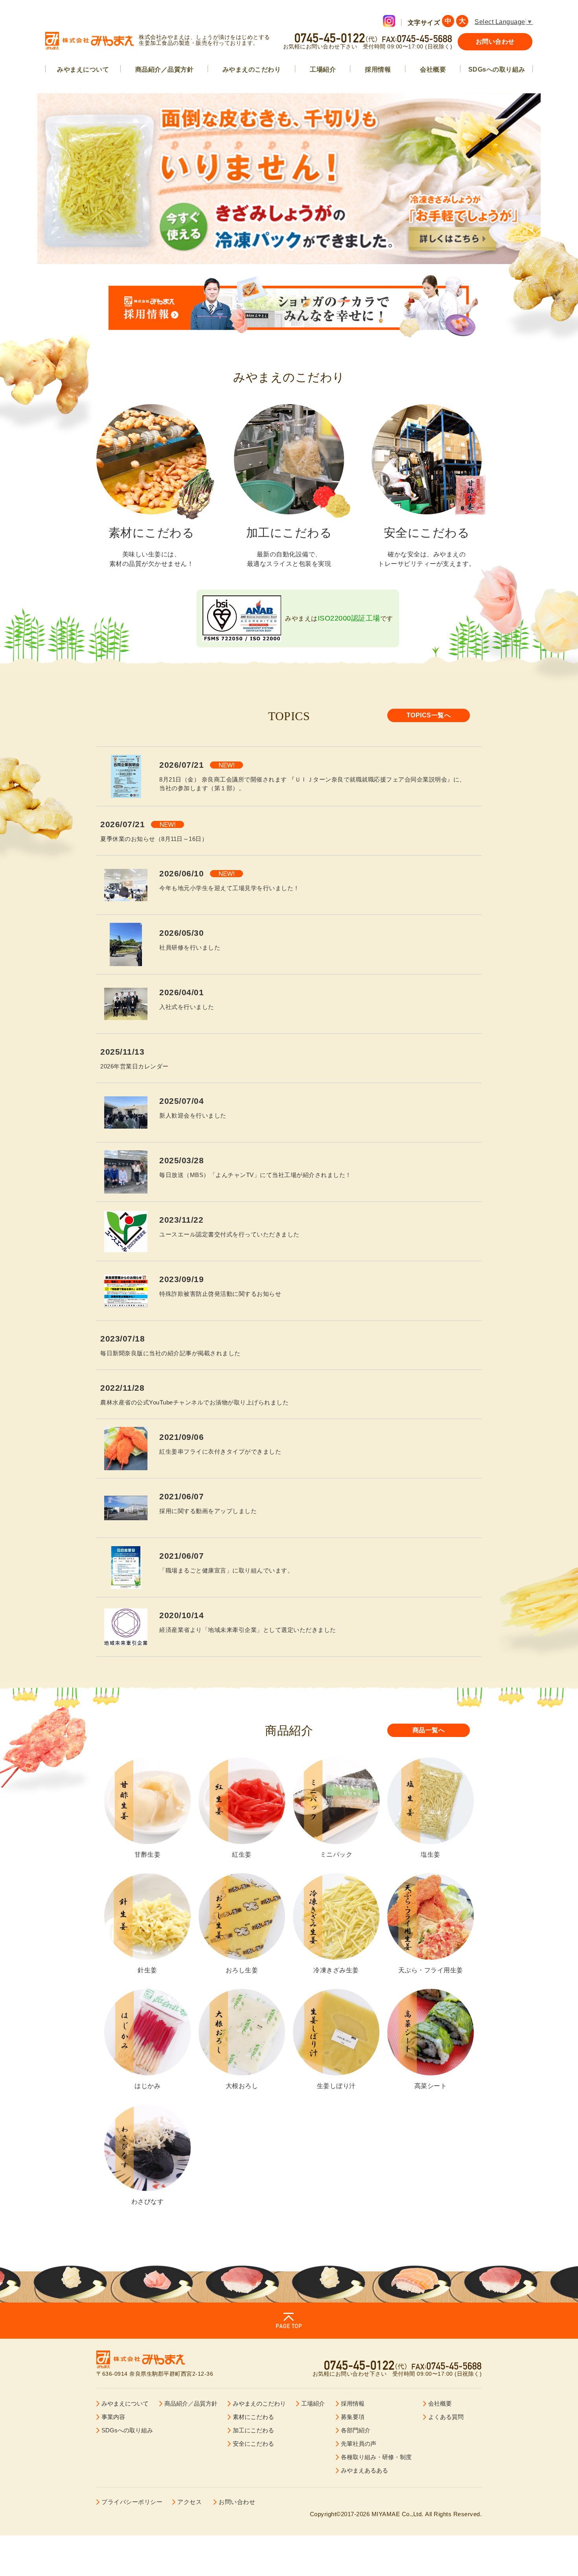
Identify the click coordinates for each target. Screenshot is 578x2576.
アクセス (190, 2502)
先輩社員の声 (359, 2444)
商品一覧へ (429, 1730)
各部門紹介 (356, 2430)
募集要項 (353, 2417)
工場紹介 (323, 69)
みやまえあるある (364, 2470)
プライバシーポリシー (132, 2502)
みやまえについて (83, 69)
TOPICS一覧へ (429, 715)
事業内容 (113, 2417)
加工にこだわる (253, 2430)
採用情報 (378, 69)
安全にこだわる (253, 2444)
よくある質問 (446, 2417)
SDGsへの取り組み (497, 69)
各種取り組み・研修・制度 (376, 2457)
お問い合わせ (495, 42)
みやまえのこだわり (252, 69)
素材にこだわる (253, 2417)
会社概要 (433, 69)
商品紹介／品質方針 (165, 69)
